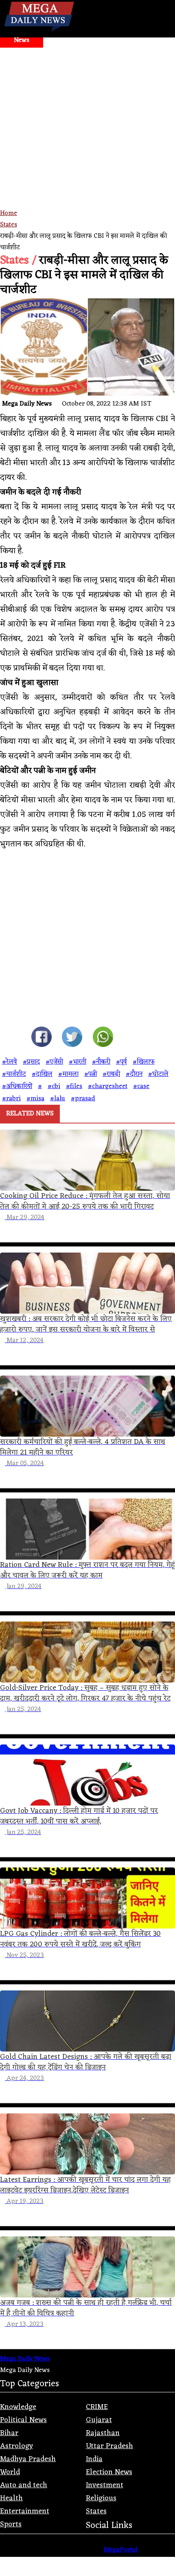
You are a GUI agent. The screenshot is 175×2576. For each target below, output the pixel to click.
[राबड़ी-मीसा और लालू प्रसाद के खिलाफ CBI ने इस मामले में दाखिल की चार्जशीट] (42, 1039)
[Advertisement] (87, 139)
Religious (101, 2498)
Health (11, 2498)
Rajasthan (103, 2433)
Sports (11, 2524)
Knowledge (18, 2407)
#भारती (78, 1062)
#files (74, 1086)
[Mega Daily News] (39, 32)
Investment (105, 2485)
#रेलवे (10, 1062)
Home (9, 213)
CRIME (97, 2407)
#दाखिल (42, 1074)
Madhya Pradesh (28, 2459)
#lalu (58, 1099)
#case (141, 1086)
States (9, 225)
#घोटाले (158, 1074)
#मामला (68, 1074)
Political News (23, 2420)
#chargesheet (108, 1086)
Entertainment (25, 2511)
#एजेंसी (54, 1062)
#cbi (54, 1086)
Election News (109, 2472)
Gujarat (99, 2420)
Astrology (16, 2446)
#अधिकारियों (17, 1086)
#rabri (11, 1099)
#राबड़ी (111, 1074)
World (10, 2472)
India (94, 2459)
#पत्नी (91, 1074)
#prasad (83, 1099)
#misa (35, 1099)
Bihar (9, 2433)
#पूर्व (121, 1062)
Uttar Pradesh (109, 2446)
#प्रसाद (31, 1062)
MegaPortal (121, 2550)
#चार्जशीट (14, 1074)
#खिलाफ (144, 1062)
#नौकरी (101, 1062)
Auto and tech (24, 2485)
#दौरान (134, 1074)
